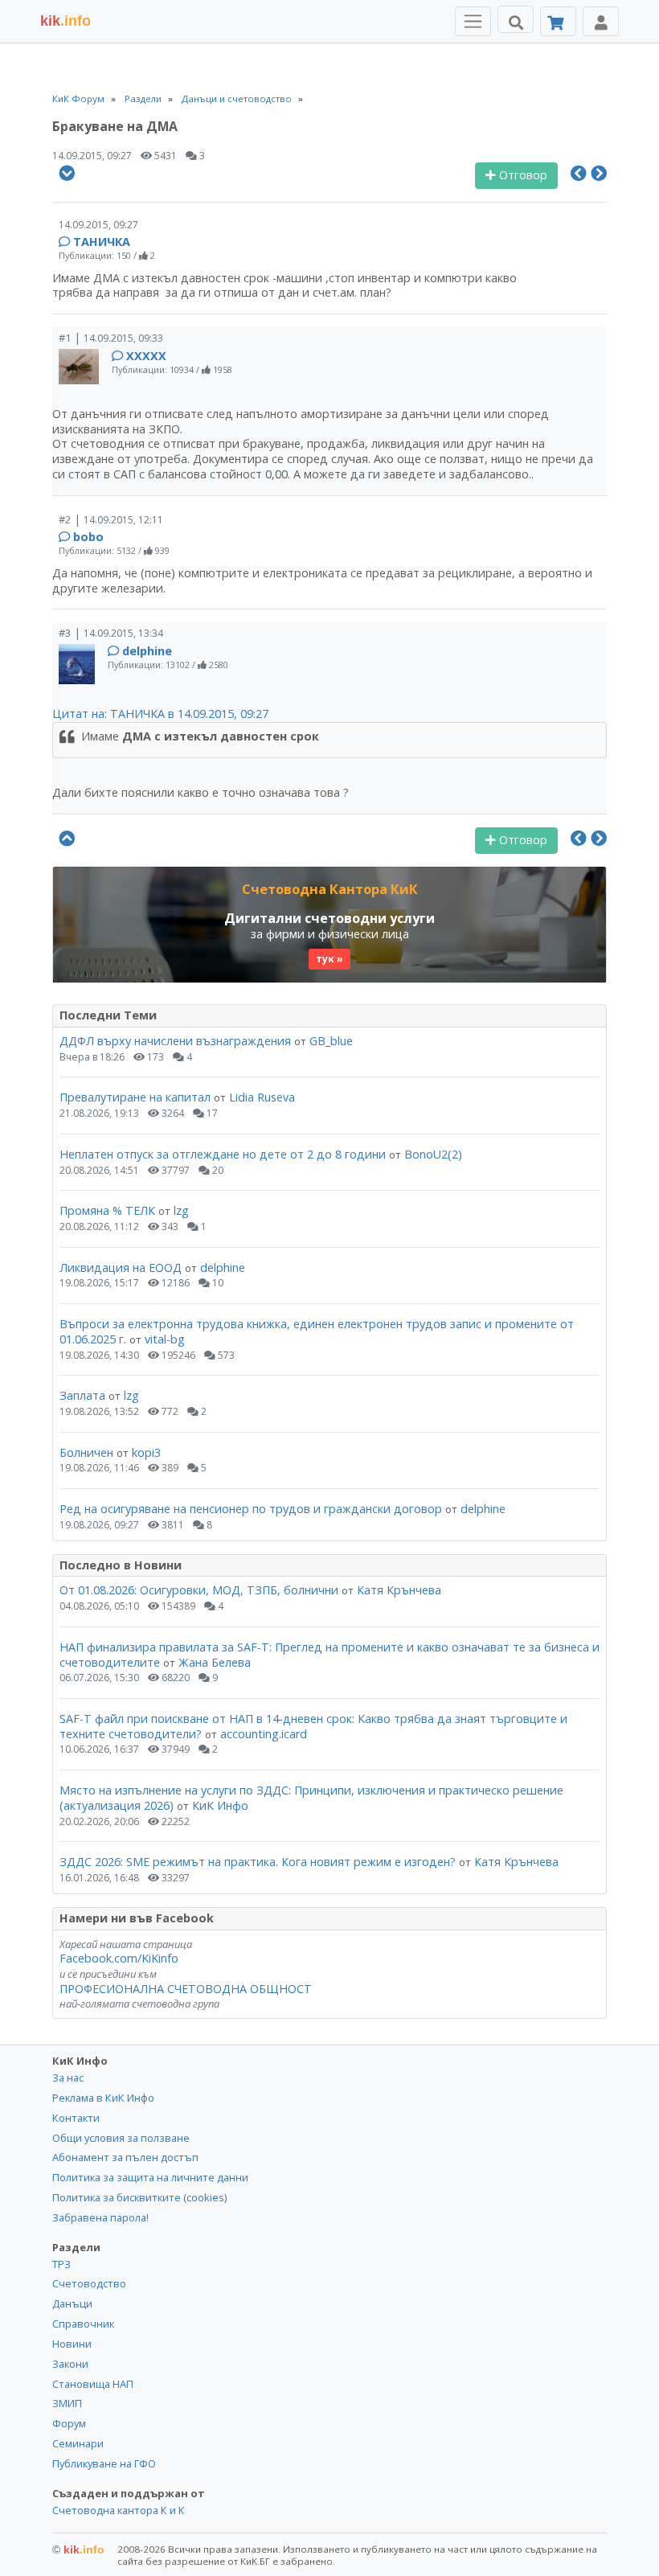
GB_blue (331, 1041)
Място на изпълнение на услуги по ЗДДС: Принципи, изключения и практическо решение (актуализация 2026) (311, 1798)
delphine (147, 651)
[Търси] (516, 19)
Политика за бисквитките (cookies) (139, 2197)
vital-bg (165, 1339)
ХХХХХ (146, 356)
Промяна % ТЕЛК (107, 1210)
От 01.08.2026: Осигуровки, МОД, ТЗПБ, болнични (199, 1590)
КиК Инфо (220, 1805)
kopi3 (146, 1452)
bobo (88, 537)
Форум (69, 2423)
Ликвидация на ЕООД (121, 1267)
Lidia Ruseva (262, 1097)
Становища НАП (93, 2384)
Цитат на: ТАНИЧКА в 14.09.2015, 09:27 (160, 714)
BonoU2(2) (433, 1154)
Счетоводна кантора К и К (119, 2510)
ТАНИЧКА (102, 242)
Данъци (72, 2303)
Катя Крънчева (399, 1590)
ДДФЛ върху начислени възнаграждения (175, 1041)
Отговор (522, 175)
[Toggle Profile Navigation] (601, 21)
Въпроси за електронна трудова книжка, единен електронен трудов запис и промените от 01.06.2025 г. (317, 1331)
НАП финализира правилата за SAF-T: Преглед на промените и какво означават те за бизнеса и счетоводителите (329, 1655)
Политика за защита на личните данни (150, 2177)
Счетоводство (89, 2283)
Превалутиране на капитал (135, 1097)
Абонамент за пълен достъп (125, 2157)
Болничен (86, 1452)
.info (65, 21)
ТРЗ (61, 2264)
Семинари (78, 2443)
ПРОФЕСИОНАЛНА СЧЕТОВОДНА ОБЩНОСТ (186, 1989)
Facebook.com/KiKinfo (119, 1958)
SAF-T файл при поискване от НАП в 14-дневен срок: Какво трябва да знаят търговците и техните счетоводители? (313, 1726)
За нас (68, 2078)
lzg (181, 1210)
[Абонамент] (558, 21)
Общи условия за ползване (121, 2138)
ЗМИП (67, 2403)
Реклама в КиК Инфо (103, 2098)
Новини (72, 2344)
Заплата (82, 1395)
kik (78, 2549)
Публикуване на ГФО (104, 2463)
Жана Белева (215, 1662)
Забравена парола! (100, 2217)
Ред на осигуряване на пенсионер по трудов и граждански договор (251, 1509)
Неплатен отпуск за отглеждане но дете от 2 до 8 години (224, 1154)
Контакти (76, 2118)
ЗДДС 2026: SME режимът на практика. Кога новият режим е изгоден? (258, 1862)
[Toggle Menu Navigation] (473, 21)
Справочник (83, 2324)
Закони (70, 2364)
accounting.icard (264, 1734)
